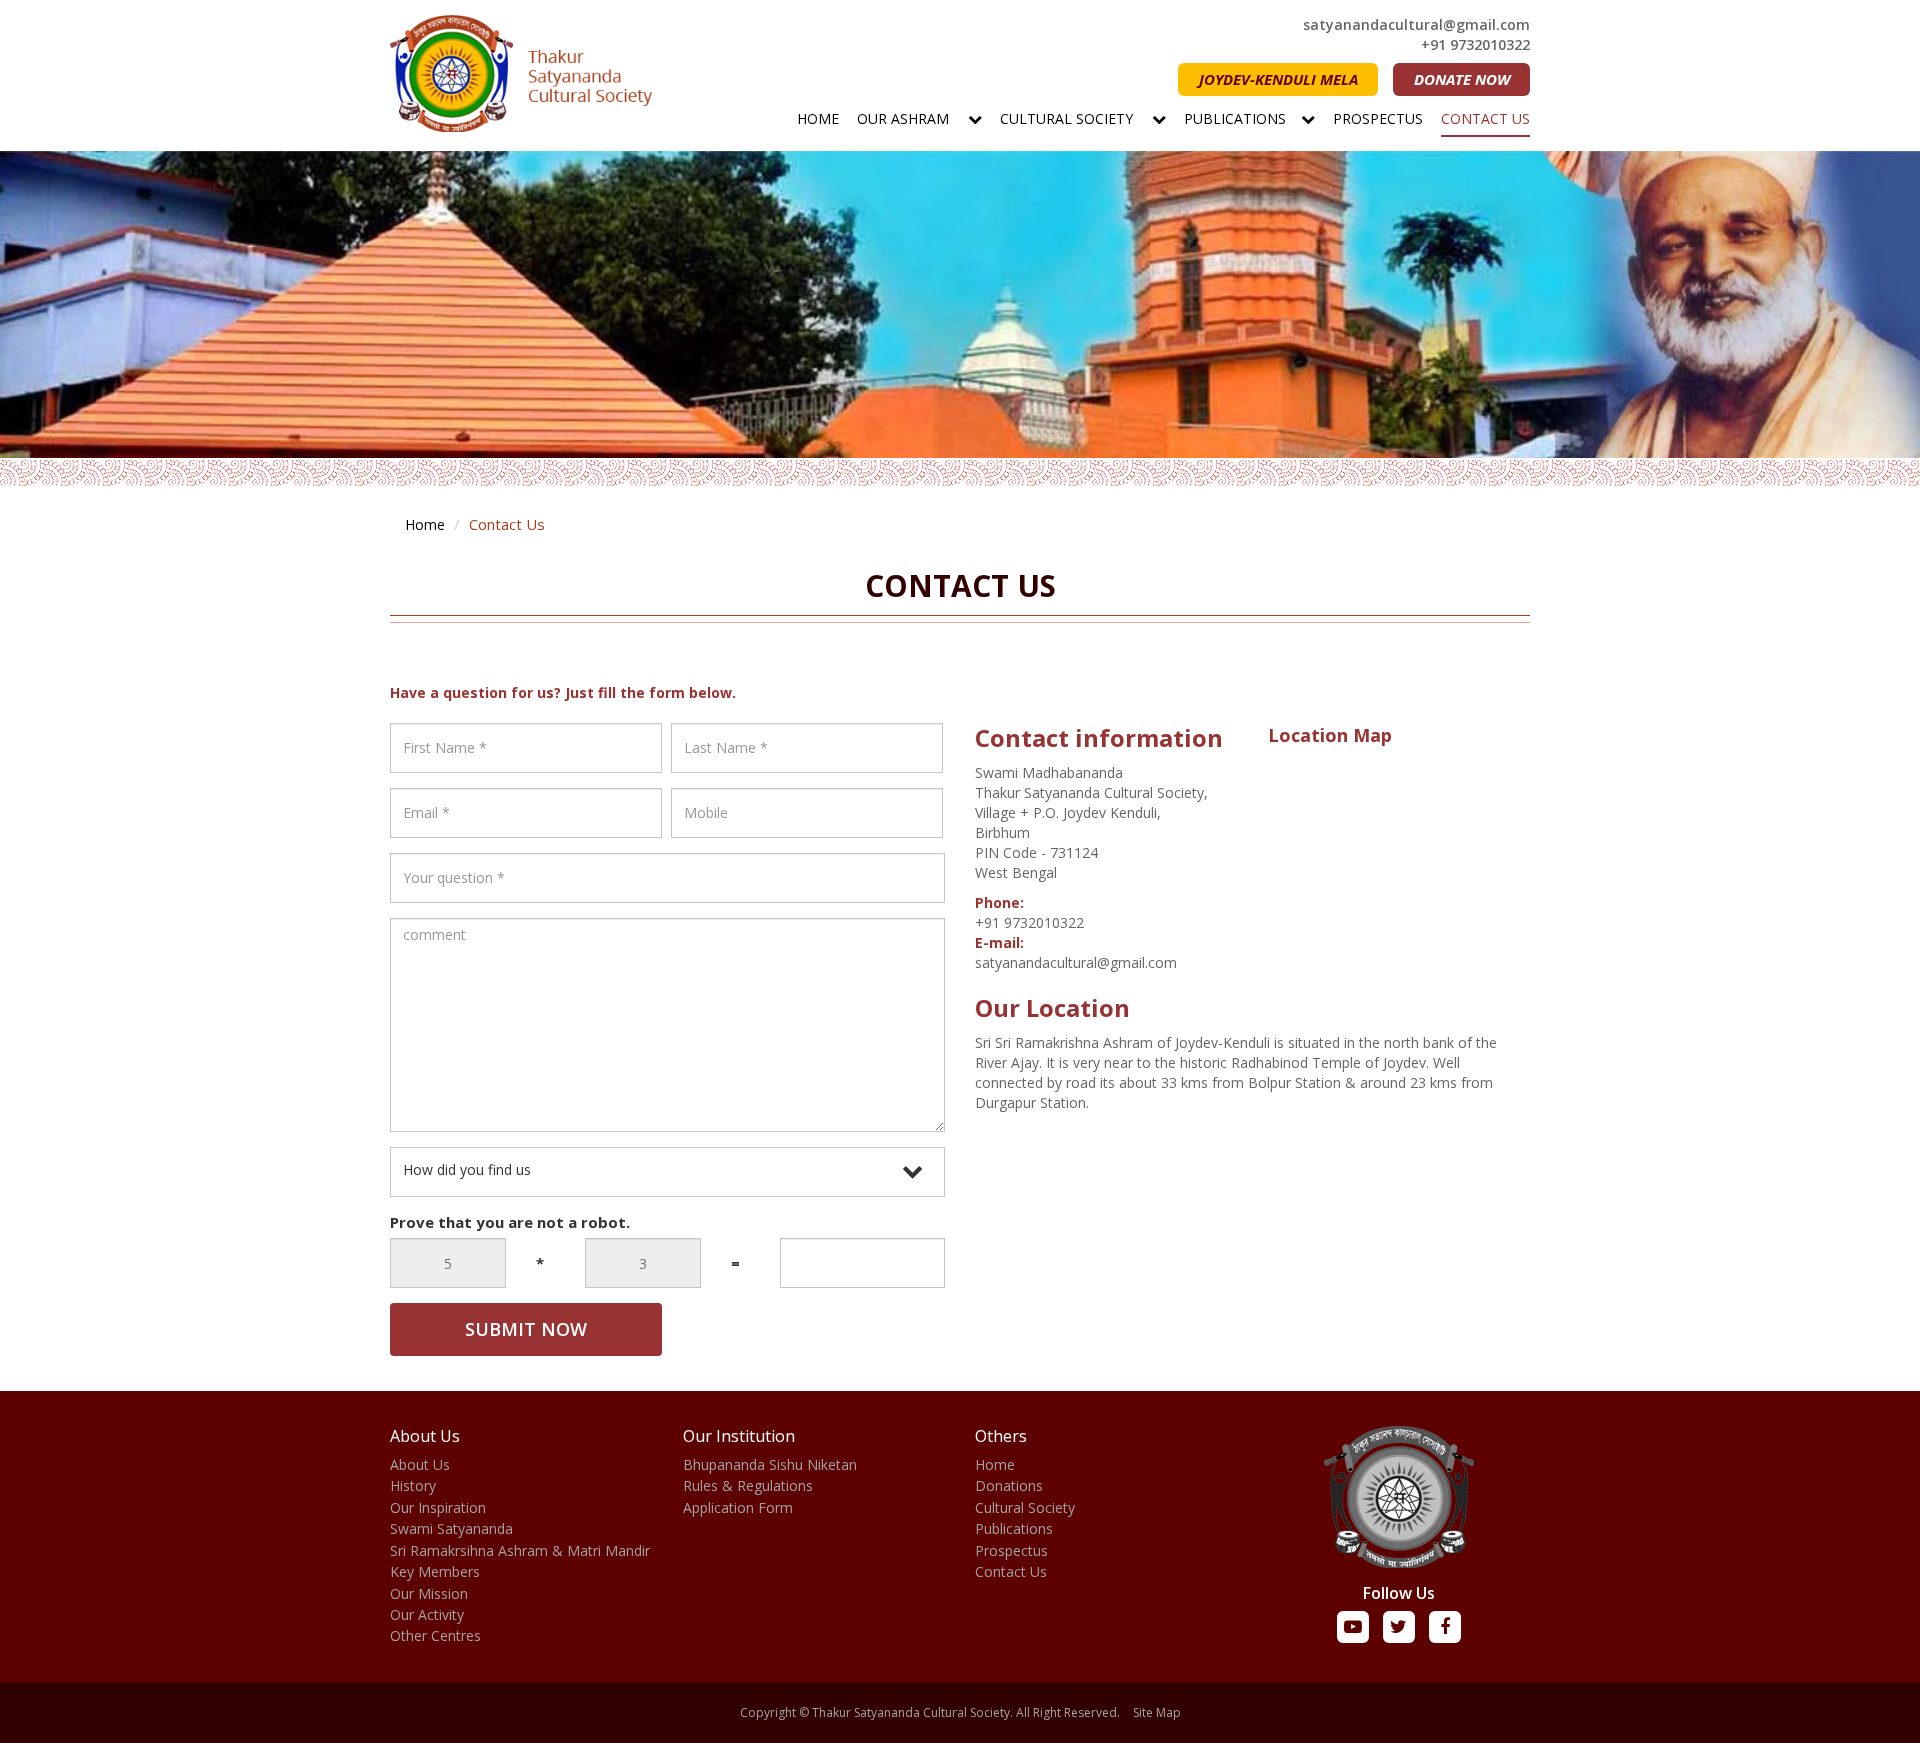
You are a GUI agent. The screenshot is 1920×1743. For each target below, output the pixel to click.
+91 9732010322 (1475, 44)
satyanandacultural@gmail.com (1416, 24)
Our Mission (429, 1593)
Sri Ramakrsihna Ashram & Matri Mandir (520, 1550)
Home (818, 118)
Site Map (1157, 1712)
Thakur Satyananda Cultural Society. (912, 1712)
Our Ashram (905, 118)
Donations (1009, 1485)
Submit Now (526, 1329)
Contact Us (1485, 118)
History (413, 1485)
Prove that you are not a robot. (510, 1222)
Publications (1235, 118)
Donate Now (1462, 79)
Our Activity (427, 1614)
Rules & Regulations (748, 1485)
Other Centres (435, 1635)
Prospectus (1378, 118)
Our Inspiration (438, 1507)
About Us (420, 1464)
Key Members (435, 1571)
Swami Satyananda (451, 1528)
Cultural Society (1068, 118)
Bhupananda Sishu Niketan (770, 1464)
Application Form (738, 1507)
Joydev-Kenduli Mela (1278, 79)
